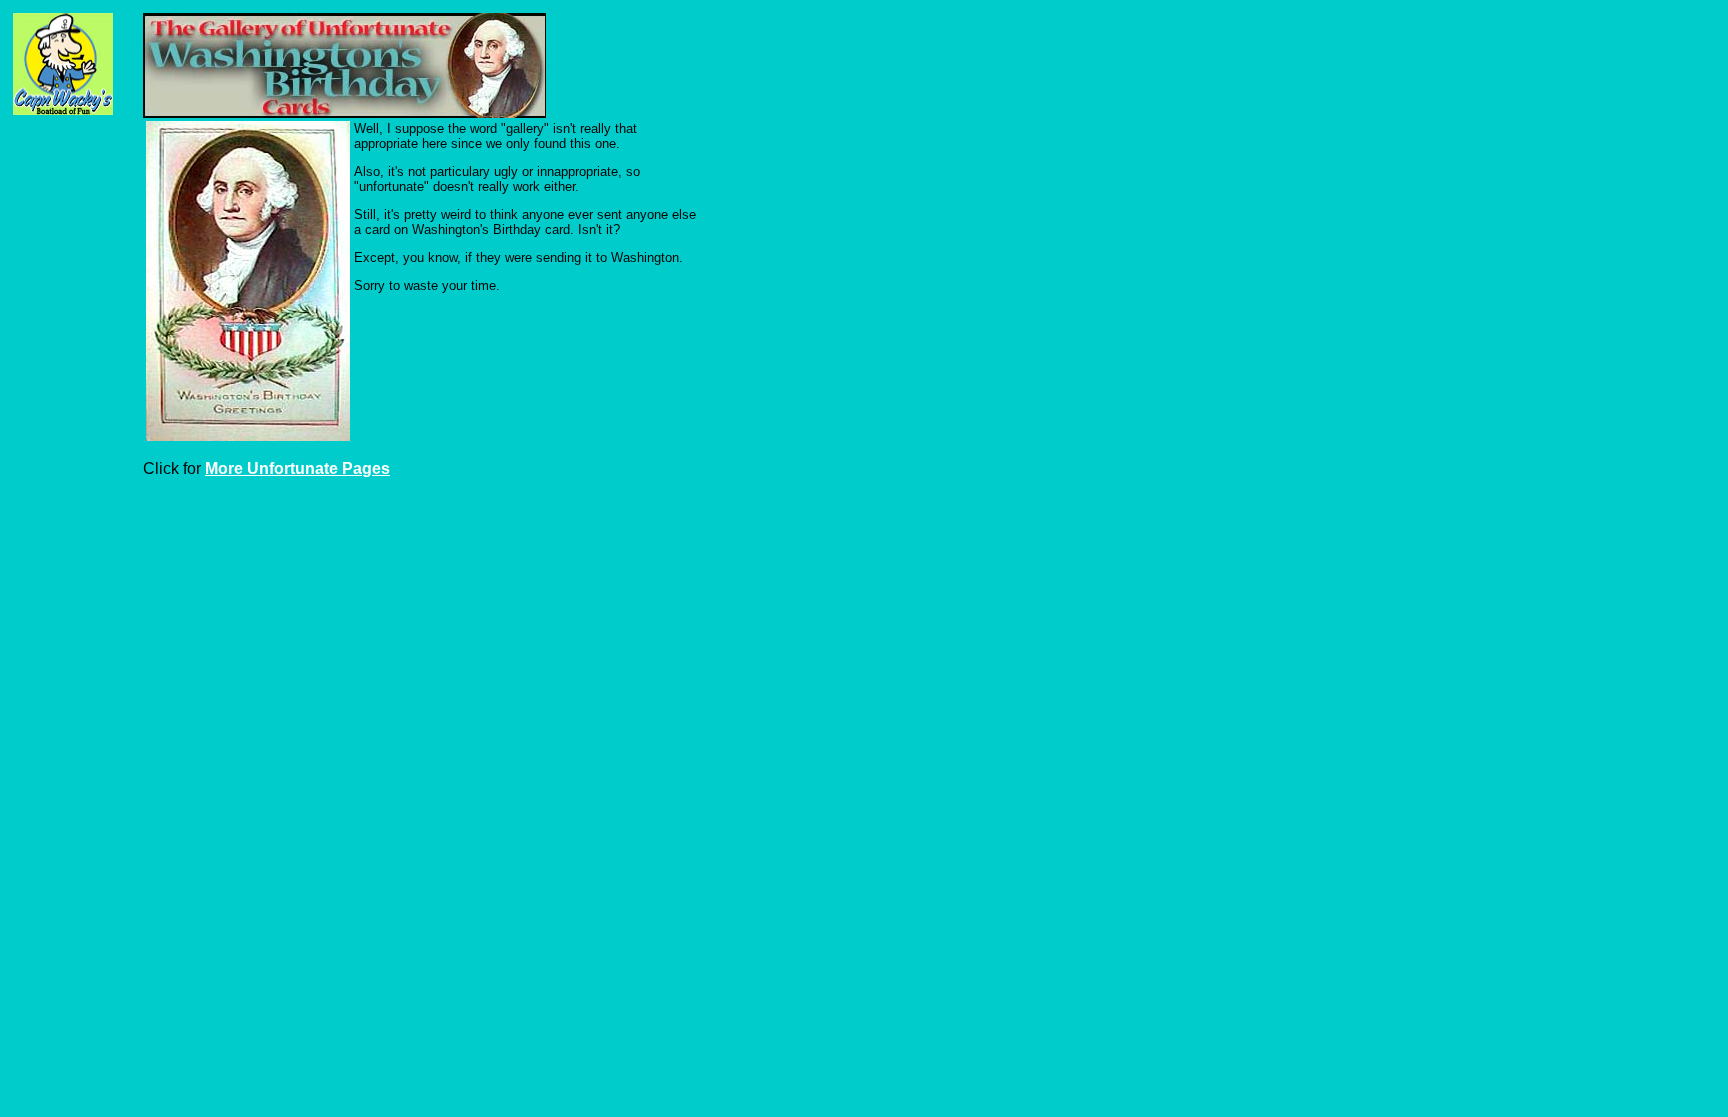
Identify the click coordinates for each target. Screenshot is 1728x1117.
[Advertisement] (73, 251)
